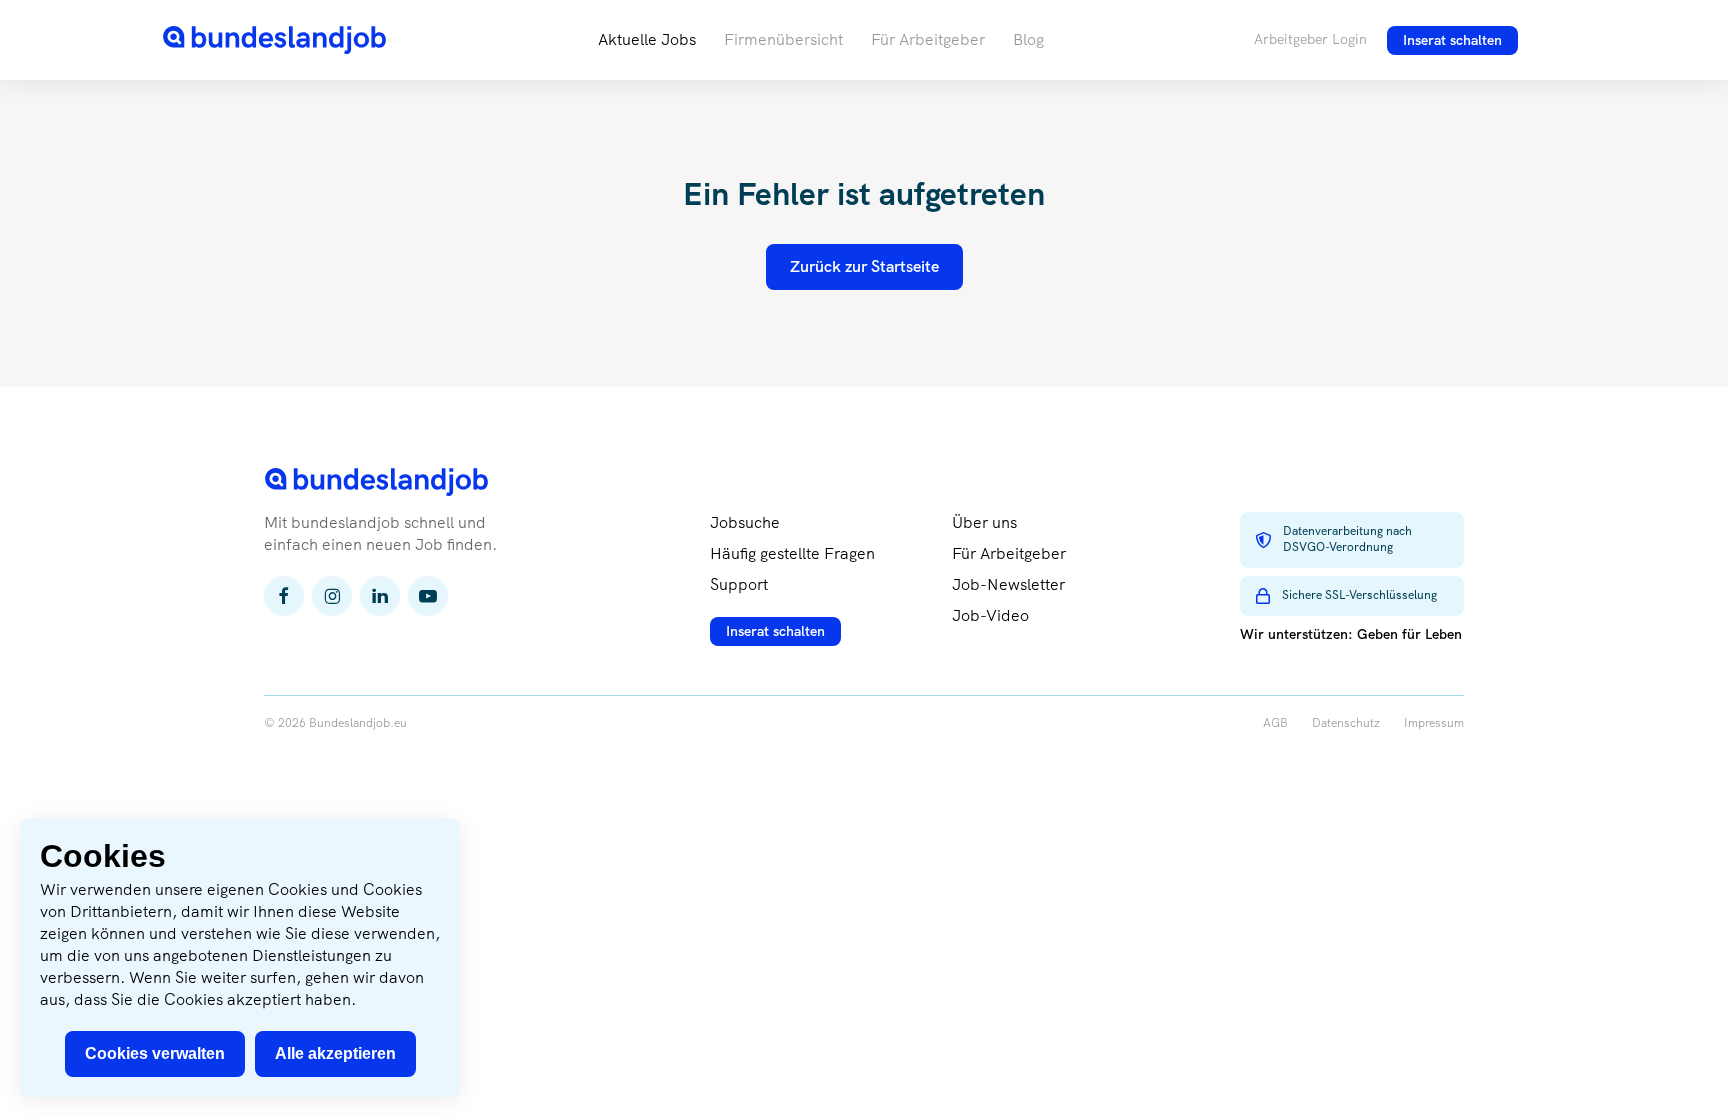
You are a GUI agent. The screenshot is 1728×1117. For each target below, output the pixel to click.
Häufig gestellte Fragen (792, 553)
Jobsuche (745, 522)
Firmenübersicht (783, 39)
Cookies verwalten (155, 1053)
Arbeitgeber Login (1310, 39)
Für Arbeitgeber (928, 39)
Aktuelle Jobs (647, 39)
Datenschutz (1346, 723)
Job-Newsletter (1008, 584)
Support (739, 584)
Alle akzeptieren (335, 1053)
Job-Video (990, 615)
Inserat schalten (1452, 40)
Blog (1028, 39)
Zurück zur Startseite (864, 266)
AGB (1275, 723)
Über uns (984, 522)
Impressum (1434, 723)
